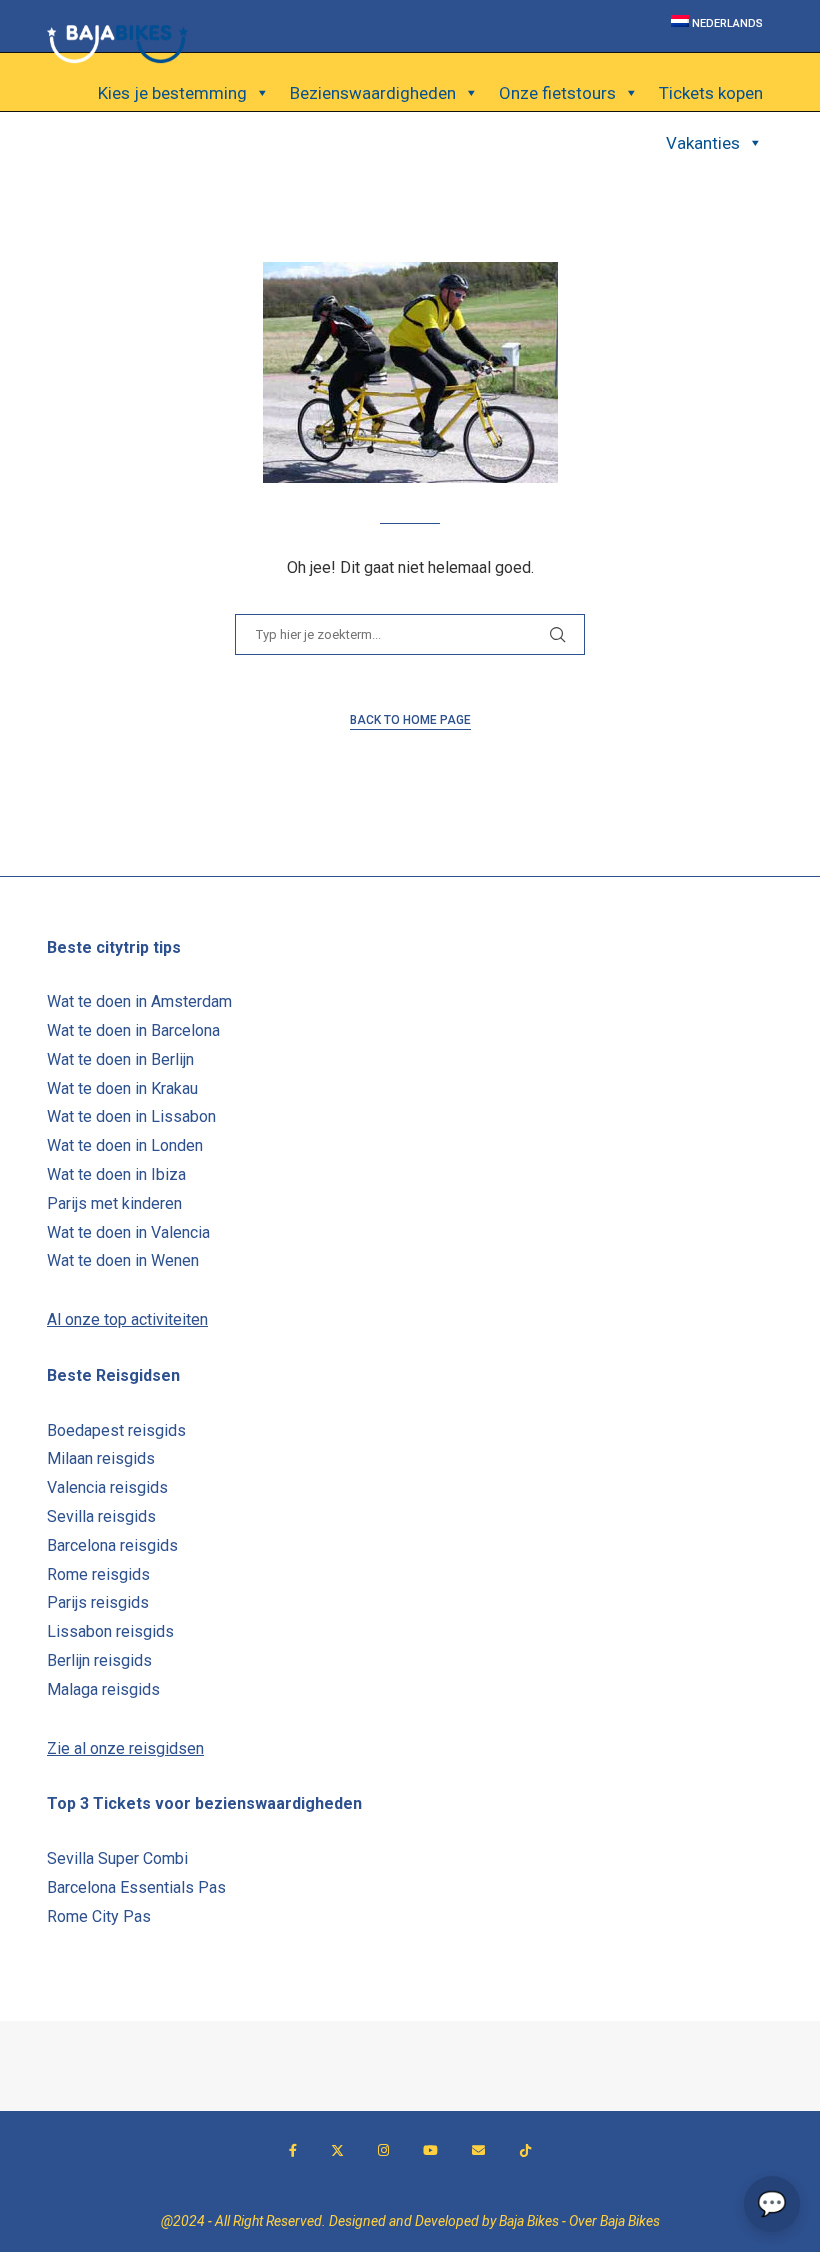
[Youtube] (430, 2151)
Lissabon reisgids (110, 1631)
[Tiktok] (525, 2151)
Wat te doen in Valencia (128, 1232)
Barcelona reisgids (112, 1545)
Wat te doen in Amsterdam (139, 1001)
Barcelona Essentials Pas (136, 1887)
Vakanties (703, 143)
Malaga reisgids (103, 1689)
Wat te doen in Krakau (122, 1088)
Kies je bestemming (172, 93)
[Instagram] (383, 2151)
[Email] (478, 2151)
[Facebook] (293, 2151)
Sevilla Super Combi (117, 1858)
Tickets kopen (711, 93)
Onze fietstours (557, 93)
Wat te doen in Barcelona (133, 1030)
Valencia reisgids (107, 1487)
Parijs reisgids (98, 1602)
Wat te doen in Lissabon (131, 1116)
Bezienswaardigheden (373, 93)
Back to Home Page (410, 720)
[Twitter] (337, 2151)
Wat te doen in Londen (125, 1145)
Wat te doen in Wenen (123, 1260)
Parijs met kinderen (114, 1203)
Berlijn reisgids (99, 1660)
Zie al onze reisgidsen (125, 1748)
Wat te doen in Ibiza (116, 1174)
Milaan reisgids (101, 1458)
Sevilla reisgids (101, 1516)
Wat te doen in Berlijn (120, 1059)
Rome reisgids (98, 1574)
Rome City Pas (99, 1916)
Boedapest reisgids (116, 1430)
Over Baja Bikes (614, 2221)
